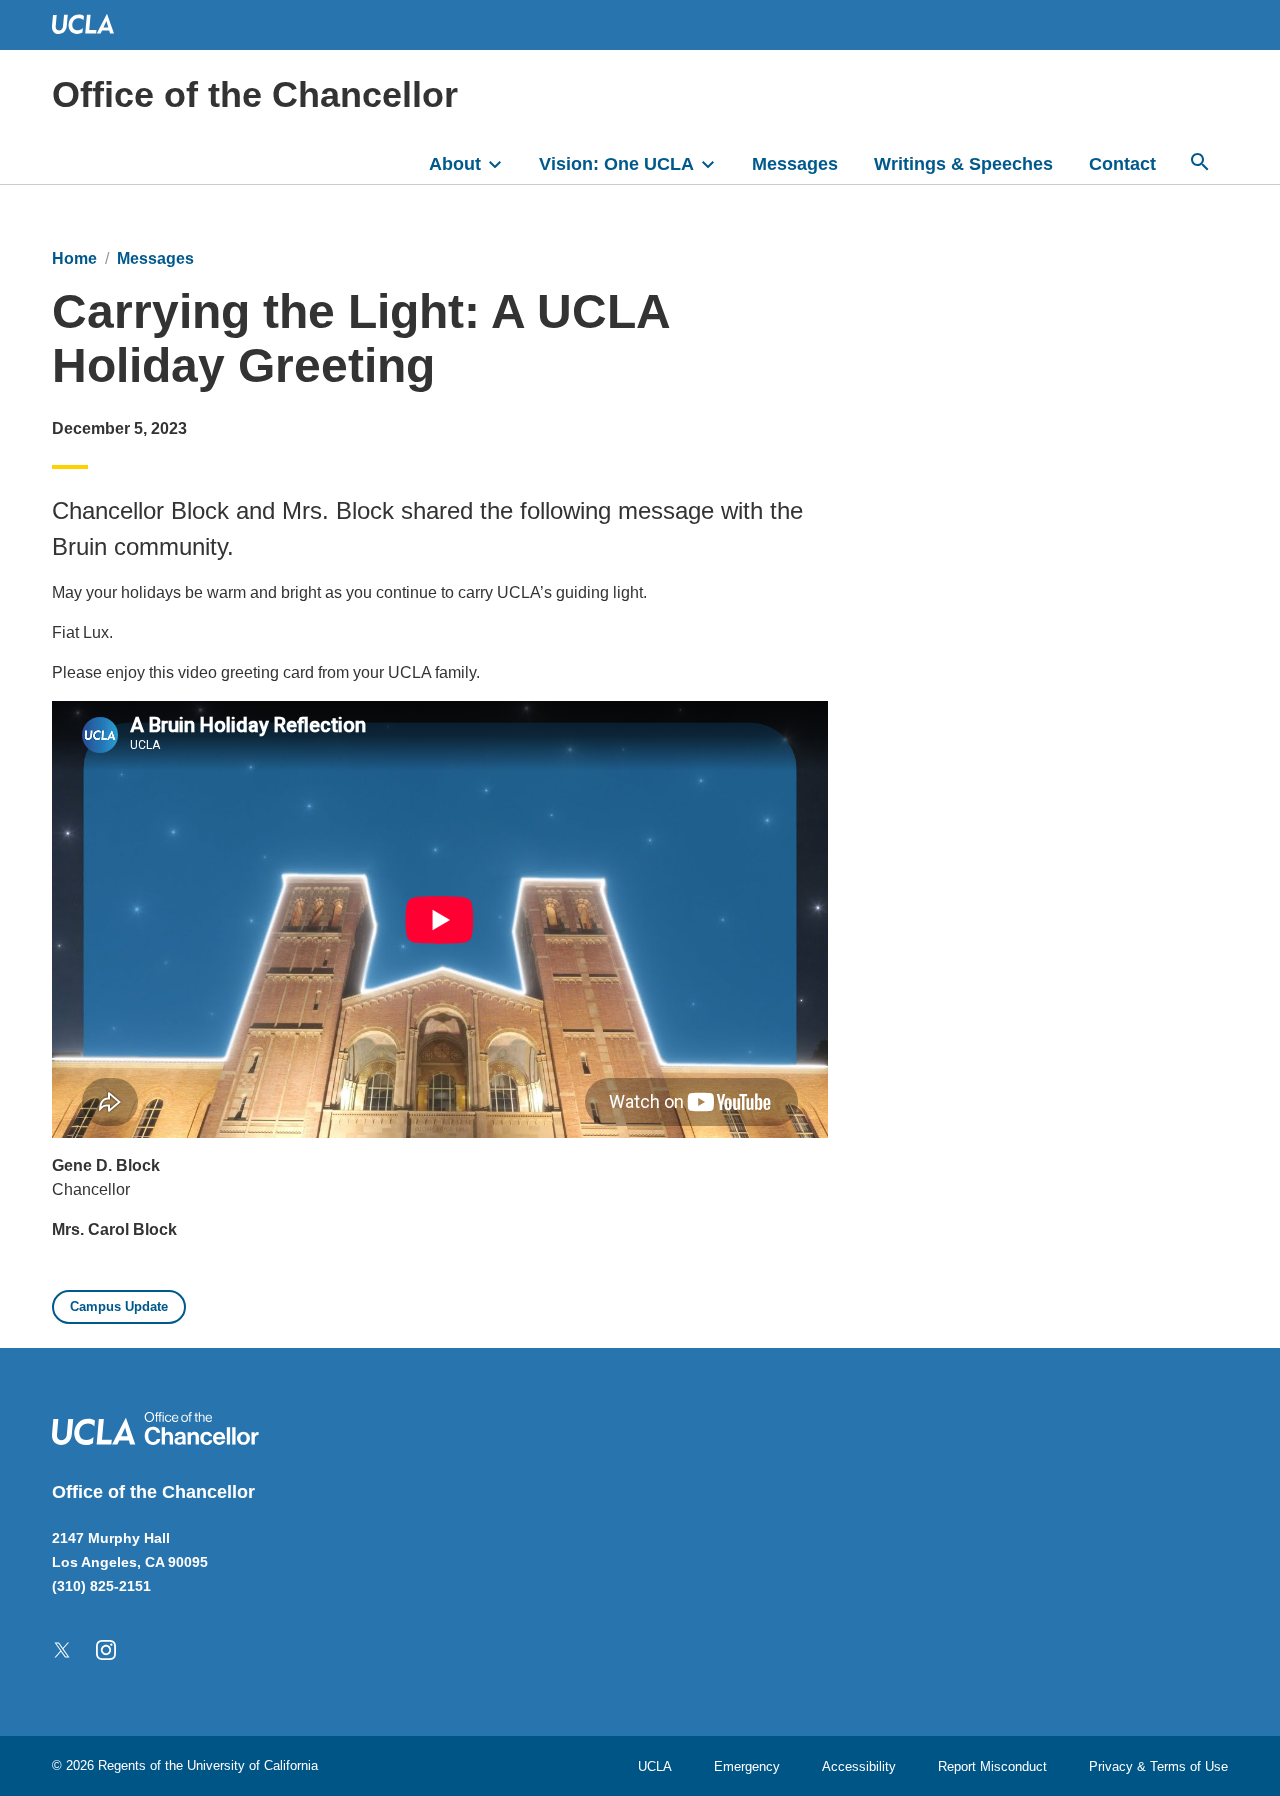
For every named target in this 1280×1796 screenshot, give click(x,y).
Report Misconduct (992, 1766)
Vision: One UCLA (616, 164)
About (455, 164)
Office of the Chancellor (255, 94)
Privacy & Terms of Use (1158, 1766)
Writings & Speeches (963, 164)
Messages (795, 164)
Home (74, 258)
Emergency (747, 1766)
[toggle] (504, 162)
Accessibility (859, 1766)
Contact (1122, 164)
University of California (252, 1765)
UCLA (655, 1766)
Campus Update (119, 1306)
